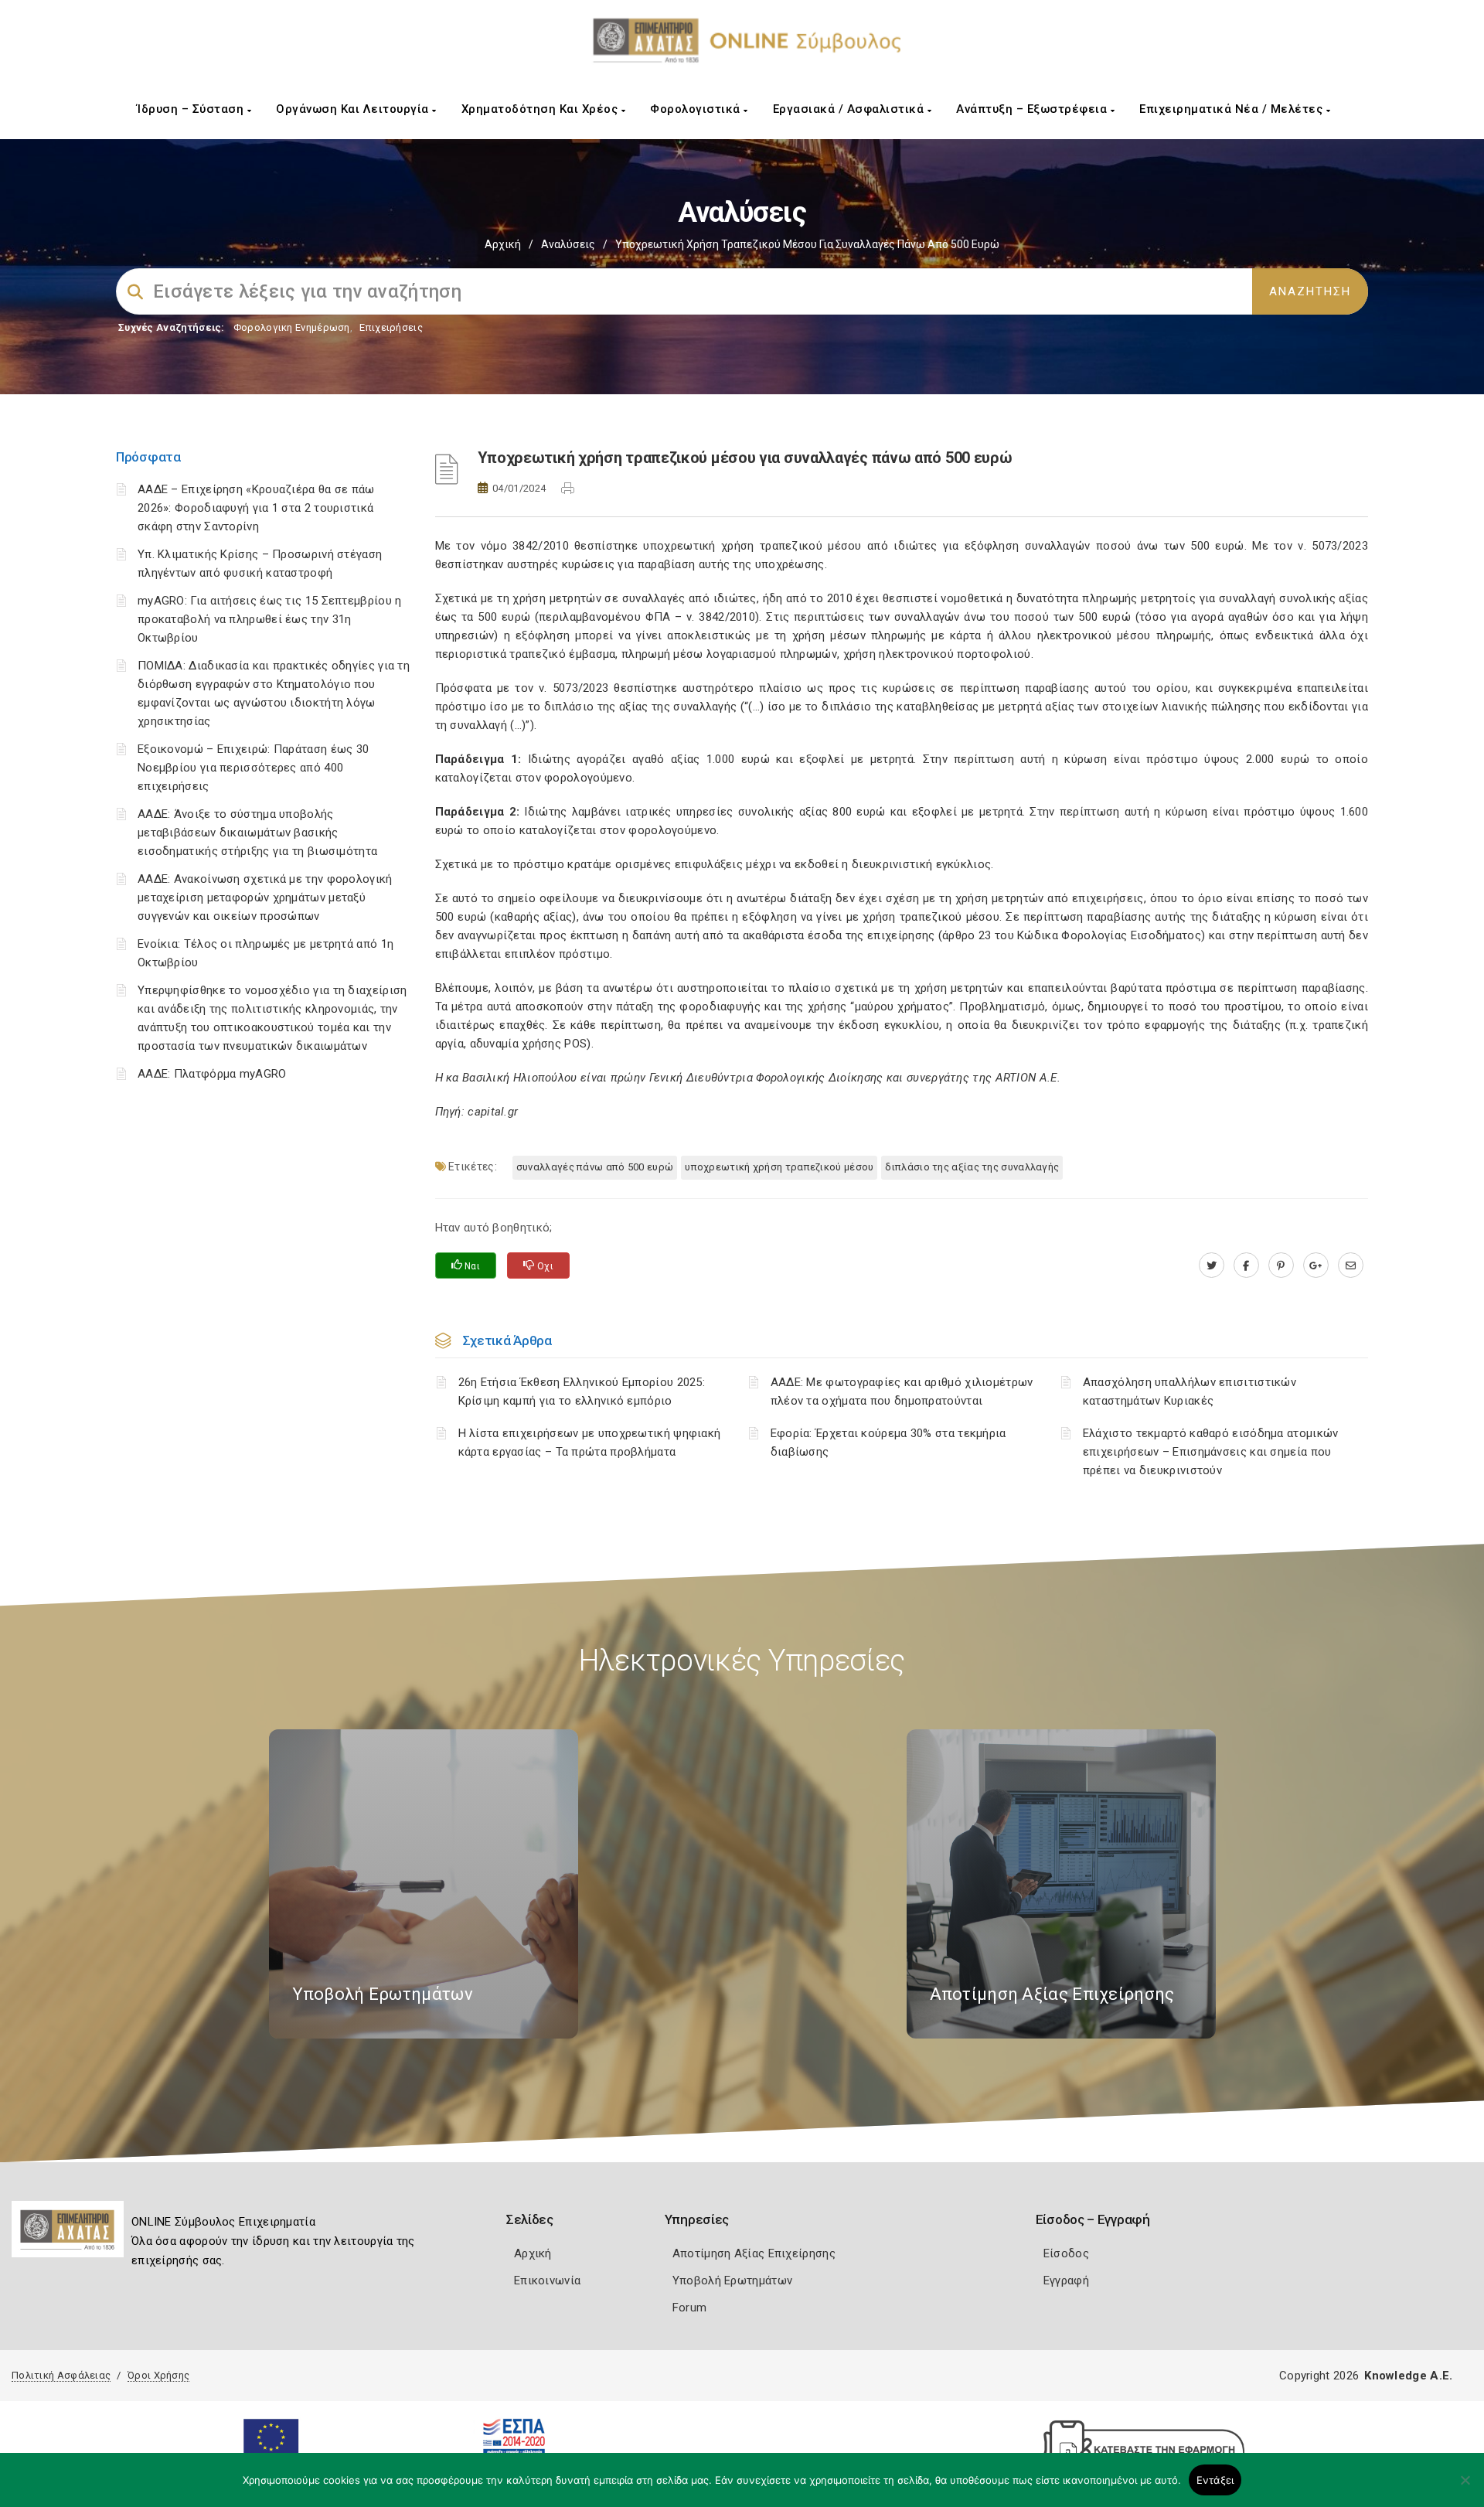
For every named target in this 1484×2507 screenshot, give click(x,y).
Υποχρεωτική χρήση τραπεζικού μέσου (779, 1167)
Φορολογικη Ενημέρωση (292, 327)
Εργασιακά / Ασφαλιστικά (850, 109)
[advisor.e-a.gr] (1351, 1265)
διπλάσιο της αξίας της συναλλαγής (972, 1167)
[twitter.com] (1212, 1265)
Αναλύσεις (568, 244)
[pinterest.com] (1281, 1265)
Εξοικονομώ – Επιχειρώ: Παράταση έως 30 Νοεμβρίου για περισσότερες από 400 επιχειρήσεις (253, 768)
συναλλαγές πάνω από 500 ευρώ (595, 1167)
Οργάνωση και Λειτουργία (354, 109)
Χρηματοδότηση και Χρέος (541, 109)
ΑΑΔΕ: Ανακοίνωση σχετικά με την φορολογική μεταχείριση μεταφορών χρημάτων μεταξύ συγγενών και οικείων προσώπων (265, 898)
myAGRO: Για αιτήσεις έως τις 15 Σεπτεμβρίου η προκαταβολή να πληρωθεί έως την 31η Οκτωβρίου (270, 619)
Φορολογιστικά (697, 109)
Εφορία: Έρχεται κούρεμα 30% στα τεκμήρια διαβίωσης (888, 1443)
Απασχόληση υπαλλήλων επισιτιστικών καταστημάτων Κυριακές (1190, 1391)
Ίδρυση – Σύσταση (192, 109)
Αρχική (503, 244)
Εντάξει (1215, 2480)
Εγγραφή (1066, 2280)
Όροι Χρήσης (158, 2375)
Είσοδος (1066, 2253)
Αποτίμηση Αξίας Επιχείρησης (754, 2253)
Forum (690, 2308)
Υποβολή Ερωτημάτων (732, 2280)
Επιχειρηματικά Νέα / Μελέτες (1233, 109)
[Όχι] (1465, 2488)
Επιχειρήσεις (391, 327)
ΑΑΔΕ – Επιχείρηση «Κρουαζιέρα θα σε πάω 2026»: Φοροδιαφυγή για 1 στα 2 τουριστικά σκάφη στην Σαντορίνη (256, 508)
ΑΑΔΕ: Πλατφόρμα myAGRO (212, 1074)
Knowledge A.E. (1408, 2376)
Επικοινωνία (547, 2280)
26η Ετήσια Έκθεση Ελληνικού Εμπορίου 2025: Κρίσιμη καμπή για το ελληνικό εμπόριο (582, 1391)
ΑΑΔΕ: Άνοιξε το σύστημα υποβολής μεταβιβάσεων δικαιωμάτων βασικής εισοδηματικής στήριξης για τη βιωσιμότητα (257, 833)
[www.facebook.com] (1246, 1265)
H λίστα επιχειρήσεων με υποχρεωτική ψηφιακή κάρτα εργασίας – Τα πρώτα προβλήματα (590, 1443)
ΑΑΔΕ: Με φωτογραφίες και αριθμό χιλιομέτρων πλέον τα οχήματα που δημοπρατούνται (902, 1391)
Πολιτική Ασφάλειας (61, 2375)
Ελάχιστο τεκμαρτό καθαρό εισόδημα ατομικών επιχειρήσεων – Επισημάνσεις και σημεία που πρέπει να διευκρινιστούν (1211, 1452)
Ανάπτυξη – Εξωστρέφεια (1033, 109)
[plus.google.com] (1316, 1265)
